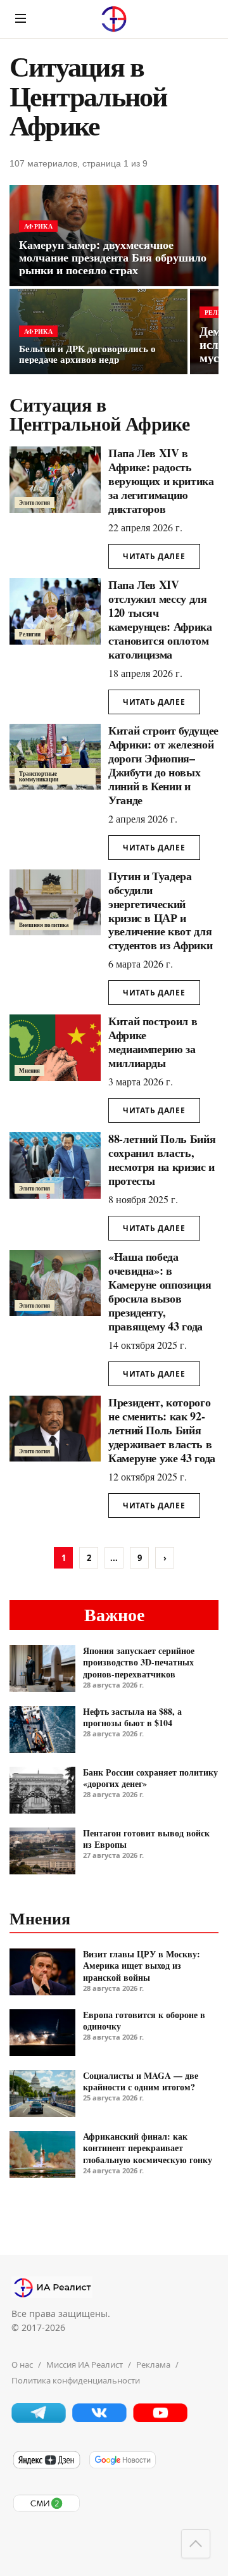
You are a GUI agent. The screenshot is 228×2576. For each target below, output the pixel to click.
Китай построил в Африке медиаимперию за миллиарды (153, 1042)
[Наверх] (196, 2544)
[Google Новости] (122, 2466)
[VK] (99, 2419)
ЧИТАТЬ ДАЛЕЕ (154, 556)
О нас (22, 2364)
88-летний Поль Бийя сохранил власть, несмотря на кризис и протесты (162, 1159)
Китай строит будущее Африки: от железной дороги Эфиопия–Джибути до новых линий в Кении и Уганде (163, 765)
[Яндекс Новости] (46, 2466)
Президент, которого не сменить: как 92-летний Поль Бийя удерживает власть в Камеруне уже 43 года (162, 1430)
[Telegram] (39, 2419)
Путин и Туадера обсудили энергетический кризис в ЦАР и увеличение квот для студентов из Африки (160, 911)
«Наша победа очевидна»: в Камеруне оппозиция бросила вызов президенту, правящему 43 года (160, 1291)
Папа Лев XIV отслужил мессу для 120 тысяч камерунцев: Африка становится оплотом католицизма (160, 619)
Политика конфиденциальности (76, 2380)
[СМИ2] (46, 2510)
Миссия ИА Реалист (85, 2364)
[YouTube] (160, 2419)
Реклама (153, 2364)
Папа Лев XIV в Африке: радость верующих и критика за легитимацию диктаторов (161, 481)
